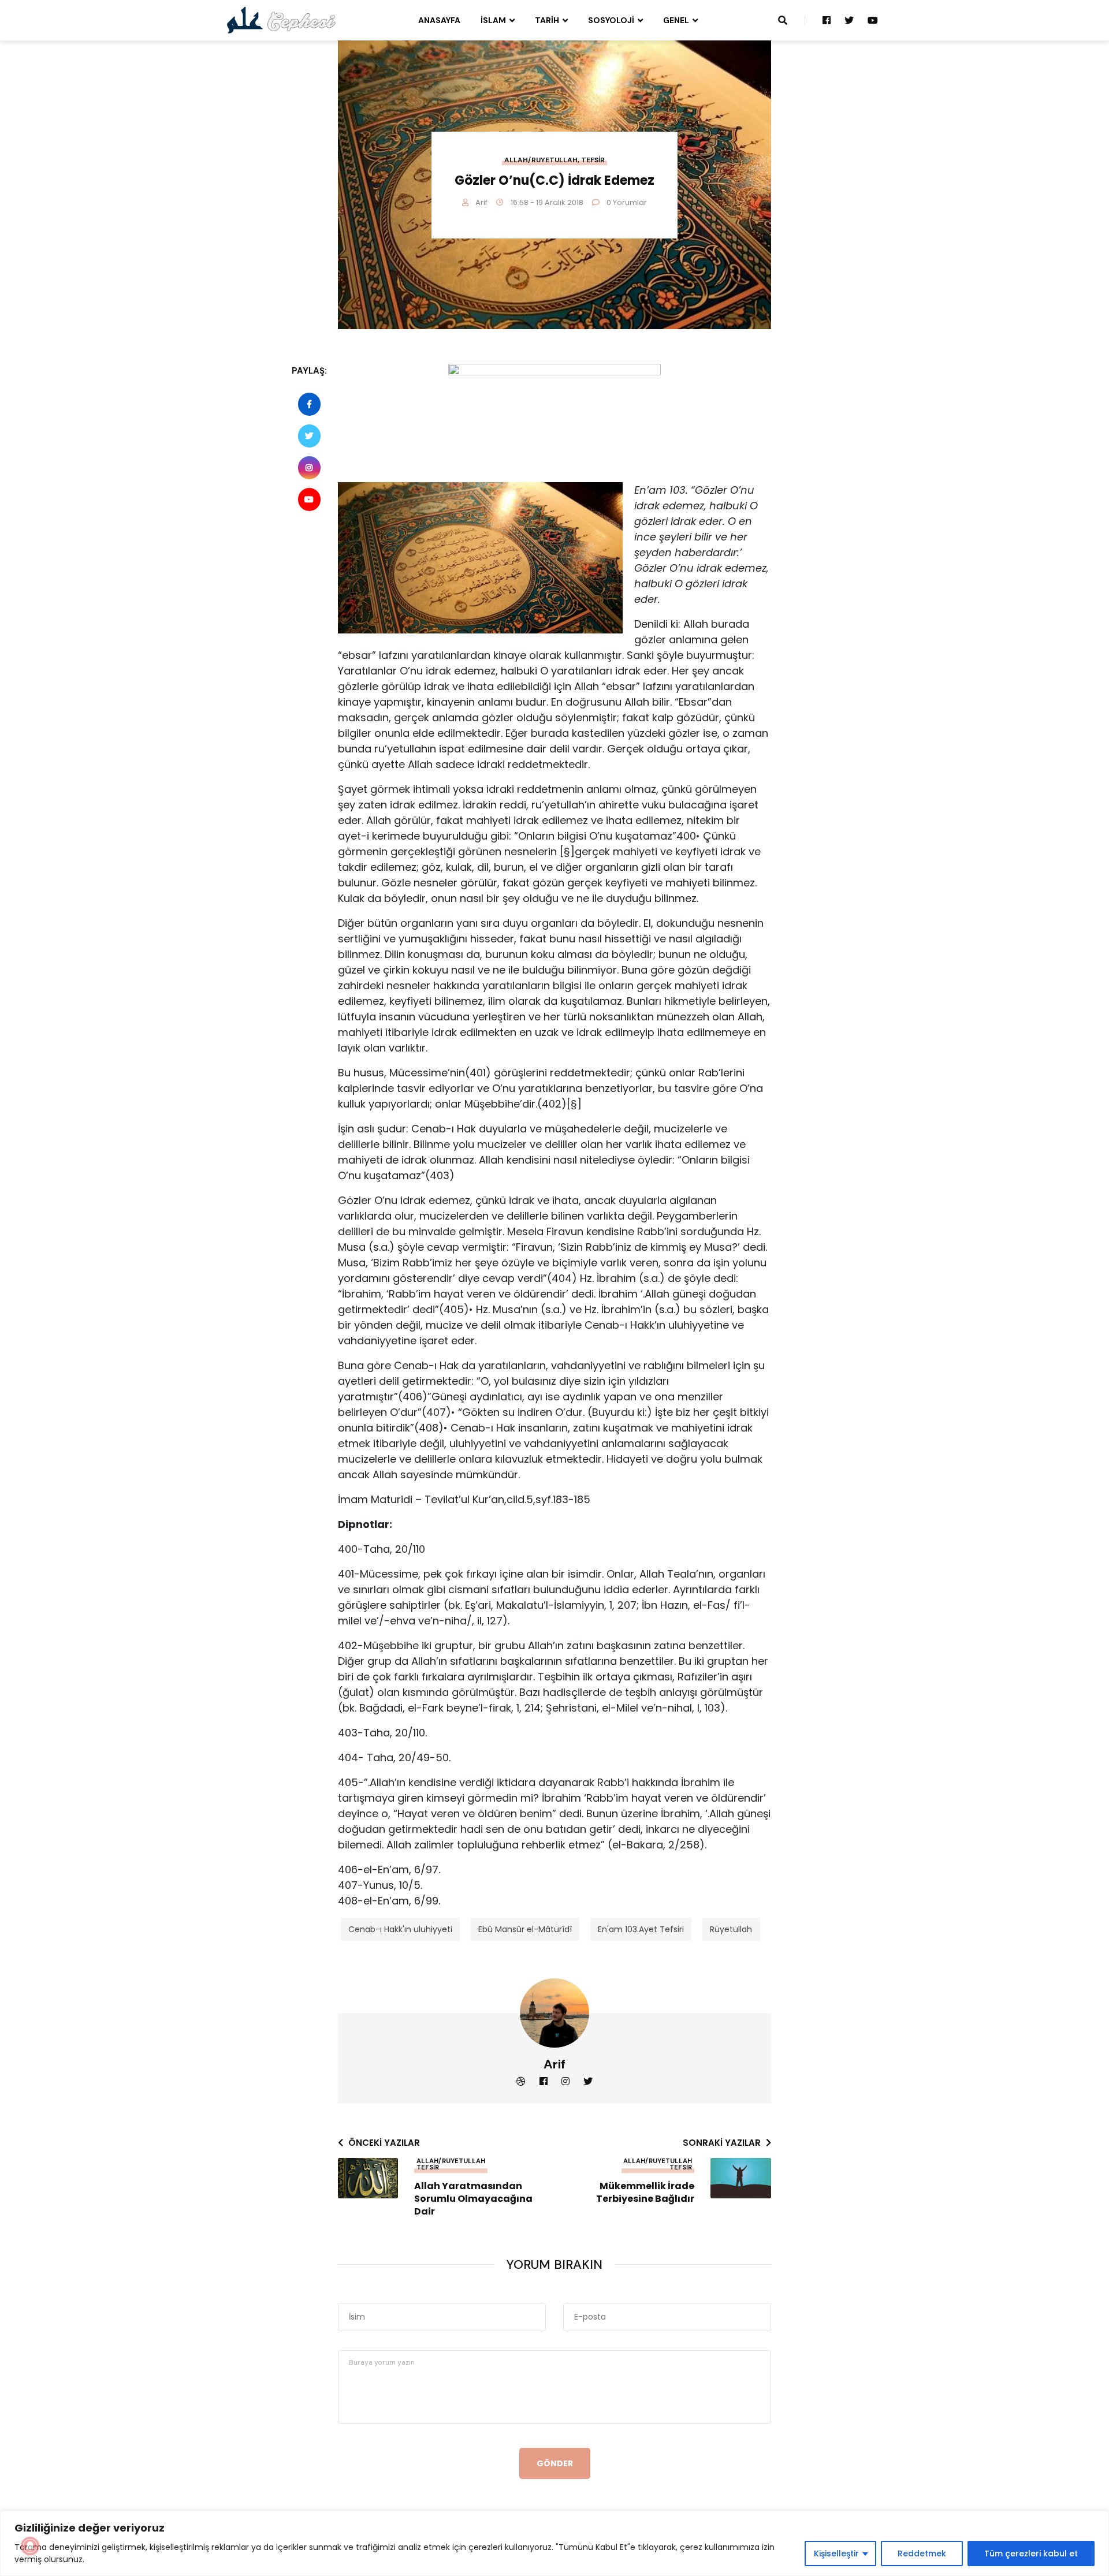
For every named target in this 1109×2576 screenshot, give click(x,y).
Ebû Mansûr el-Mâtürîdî (525, 1929)
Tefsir (593, 160)
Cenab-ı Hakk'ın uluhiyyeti (400, 1929)
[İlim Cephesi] (282, 20)
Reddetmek (922, 2553)
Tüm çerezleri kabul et (1031, 2553)
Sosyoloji (611, 20)
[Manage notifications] (30, 2546)
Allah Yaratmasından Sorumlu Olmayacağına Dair (473, 2199)
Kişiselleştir (836, 2553)
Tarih (547, 20)
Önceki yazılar (384, 2143)
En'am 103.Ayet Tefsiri (641, 1929)
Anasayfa (439, 20)
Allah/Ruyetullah (541, 160)
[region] (554, 2543)
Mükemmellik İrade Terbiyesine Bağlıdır (645, 2193)
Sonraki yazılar (722, 2143)
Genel (676, 20)
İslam (493, 20)
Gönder (555, 2463)
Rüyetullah (731, 1929)
